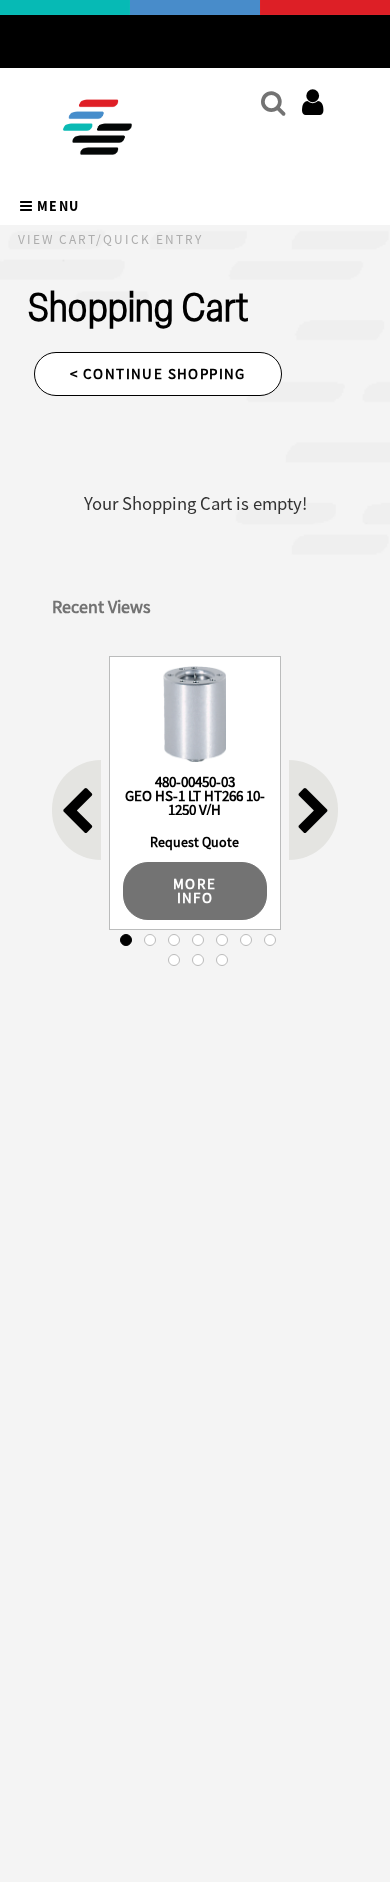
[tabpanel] (195, 793)
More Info (195, 890)
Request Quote (194, 842)
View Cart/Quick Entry (110, 239)
